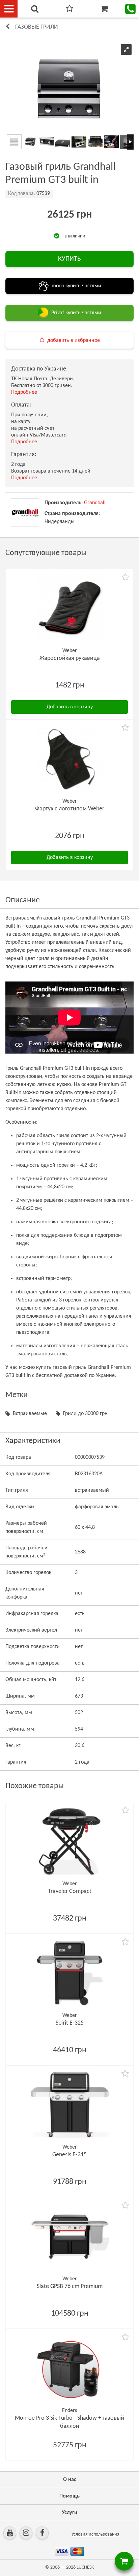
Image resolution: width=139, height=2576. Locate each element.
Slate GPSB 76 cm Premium (70, 2287)
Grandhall (95, 503)
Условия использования (95, 2534)
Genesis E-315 (69, 2155)
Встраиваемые (30, 1414)
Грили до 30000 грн (85, 1414)
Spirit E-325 (70, 2023)
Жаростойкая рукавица (70, 658)
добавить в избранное (74, 341)
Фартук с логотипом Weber (70, 809)
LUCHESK (85, 2567)
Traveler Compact (70, 1891)
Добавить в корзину (70, 707)
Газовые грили (37, 27)
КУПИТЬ (69, 259)
